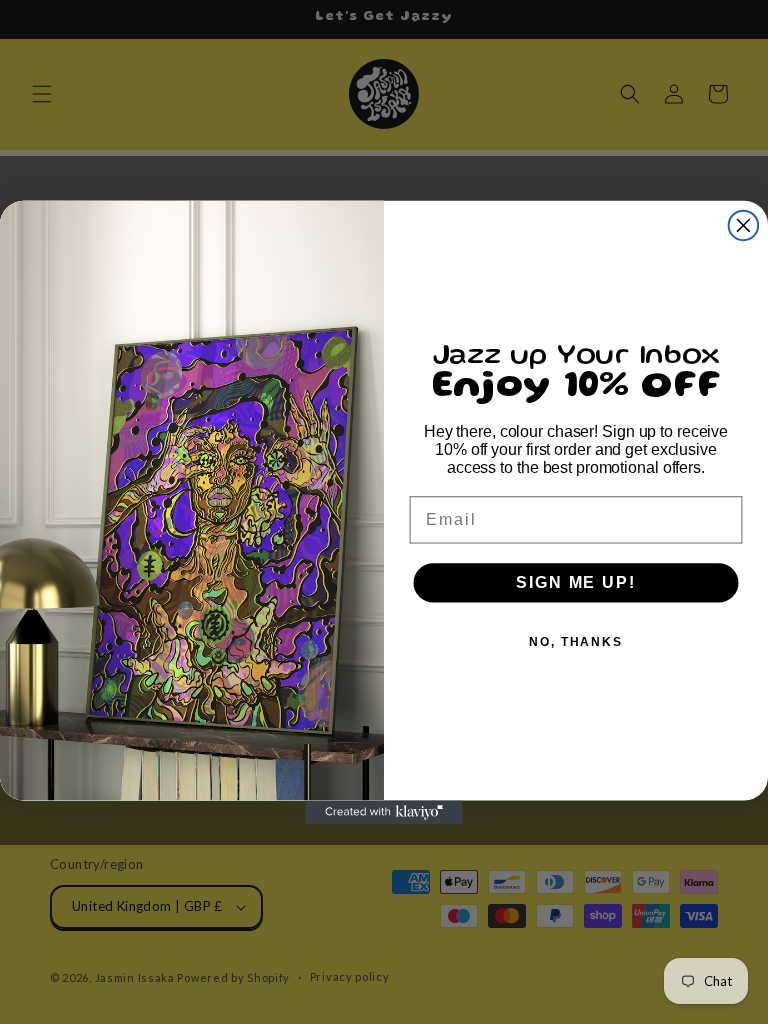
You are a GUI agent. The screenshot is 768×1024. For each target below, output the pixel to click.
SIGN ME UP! (575, 582)
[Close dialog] (744, 225)
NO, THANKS (576, 642)
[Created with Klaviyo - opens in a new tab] (384, 812)
